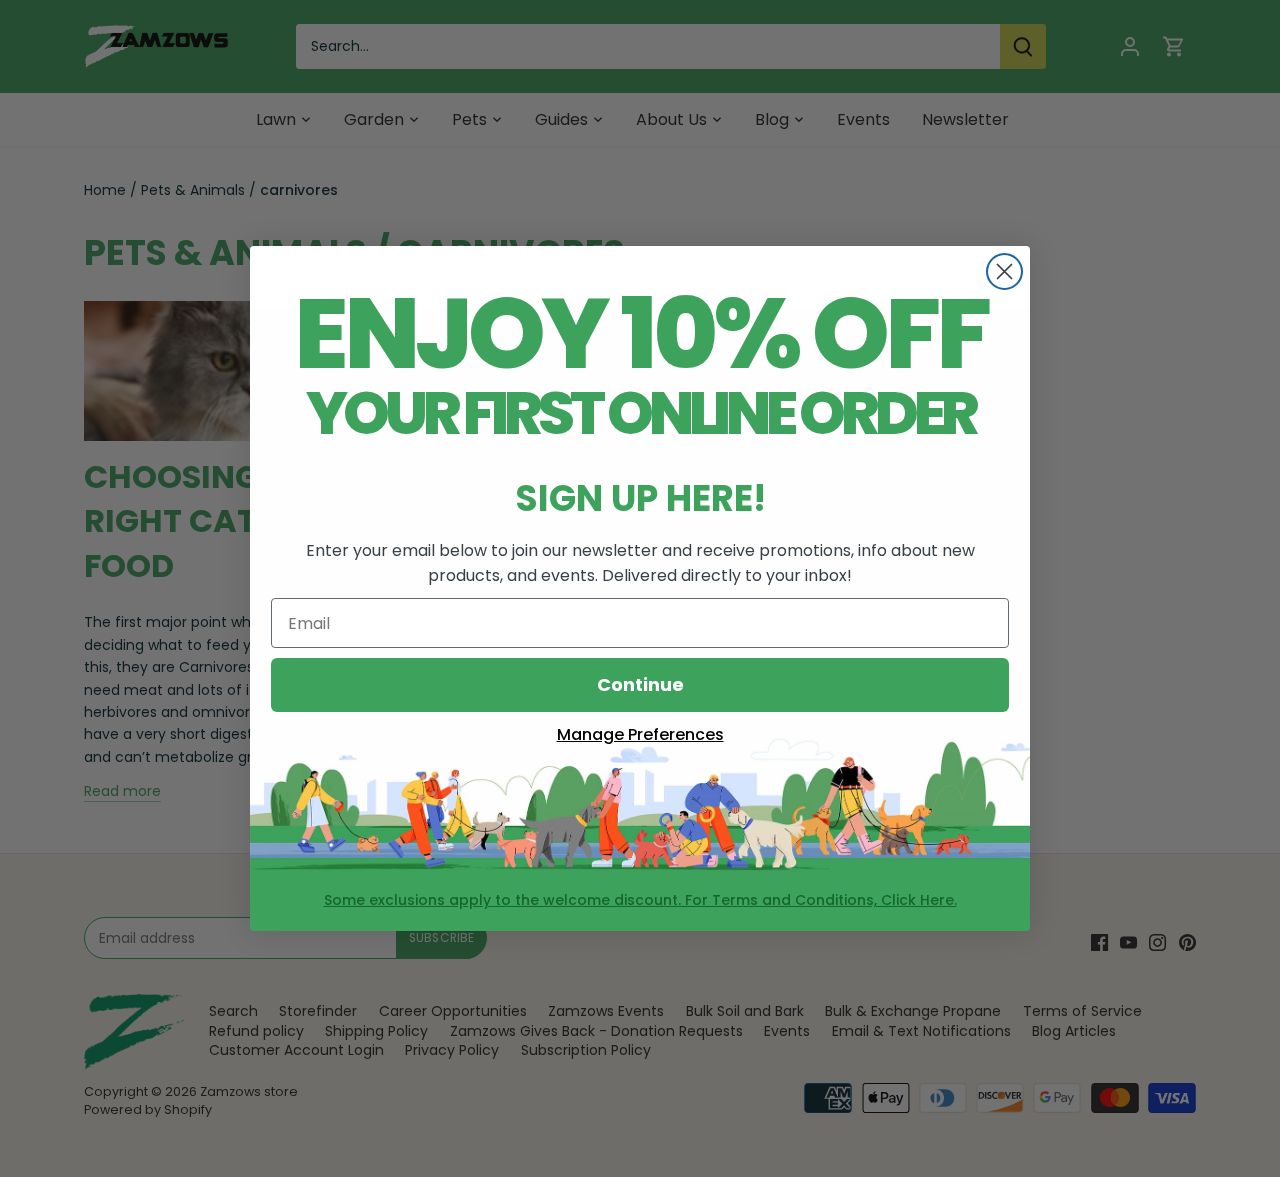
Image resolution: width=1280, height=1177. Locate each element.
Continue (640, 684)
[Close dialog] (1004, 271)
